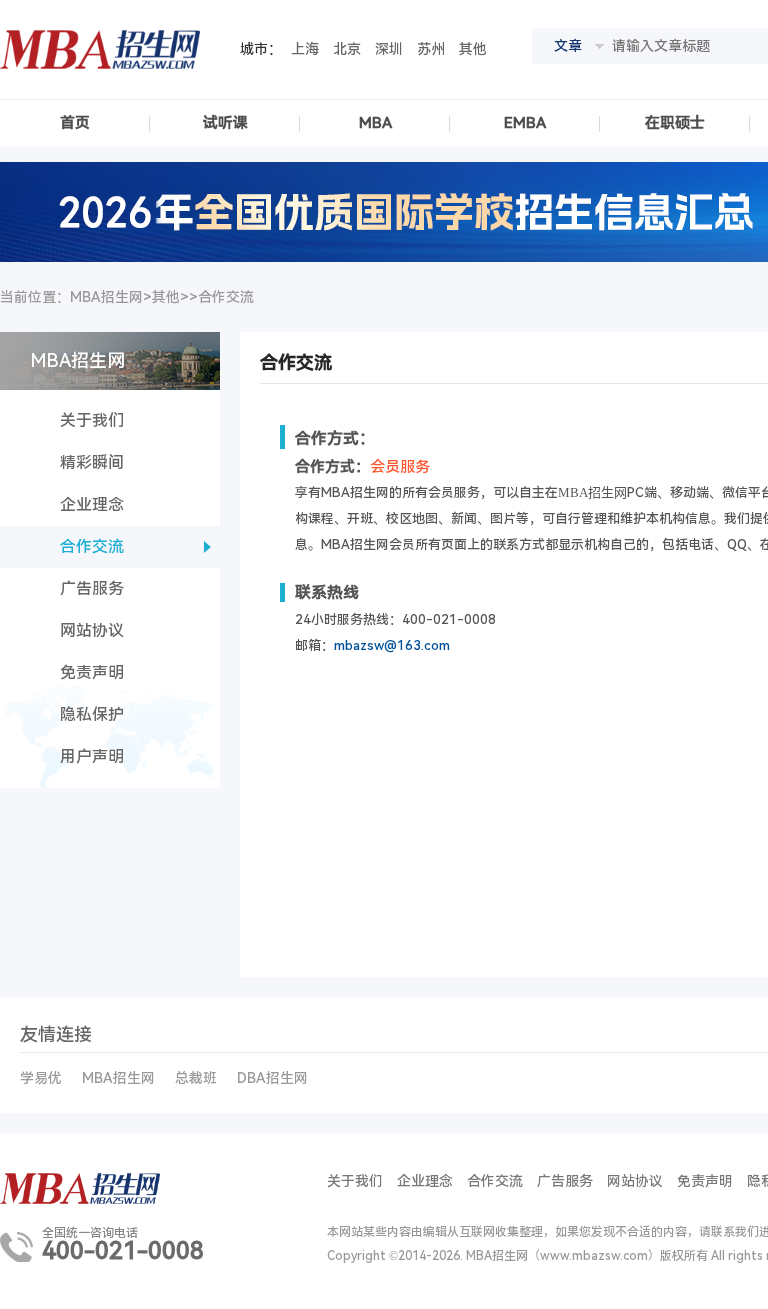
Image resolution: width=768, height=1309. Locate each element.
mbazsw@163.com (392, 645)
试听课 (225, 123)
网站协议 (92, 630)
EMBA (525, 123)
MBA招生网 (118, 1078)
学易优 (41, 1078)
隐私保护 (92, 714)
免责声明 (92, 672)
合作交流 (226, 297)
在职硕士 (675, 123)
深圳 (389, 49)
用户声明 (92, 756)
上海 (305, 49)
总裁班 (196, 1078)
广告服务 (92, 588)
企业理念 (92, 504)
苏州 (431, 49)
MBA (375, 123)
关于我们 (92, 420)
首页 (75, 123)
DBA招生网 (272, 1078)
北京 (347, 49)
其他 (473, 49)
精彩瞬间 (92, 462)
